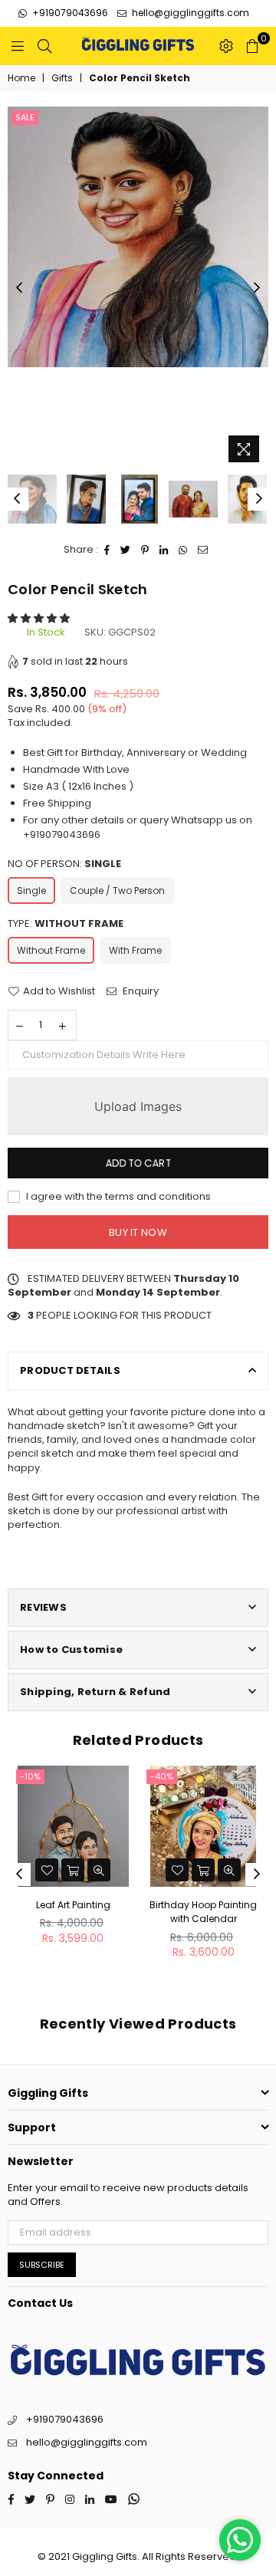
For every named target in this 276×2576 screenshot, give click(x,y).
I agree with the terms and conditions (117, 1197)
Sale (25, 117)
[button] (40, 618)
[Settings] (226, 46)
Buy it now (138, 1232)
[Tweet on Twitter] (126, 550)
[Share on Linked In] (164, 550)
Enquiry (140, 991)
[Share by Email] (203, 550)
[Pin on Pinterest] (145, 550)
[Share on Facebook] (107, 550)
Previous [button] (19, 288)
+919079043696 (69, 13)
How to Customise (71, 1649)
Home (21, 78)
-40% (162, 1776)
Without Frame (51, 950)
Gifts (62, 78)
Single (31, 890)
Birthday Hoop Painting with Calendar (203, 1912)
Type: (66, 924)
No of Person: (64, 864)
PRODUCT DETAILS (70, 1370)
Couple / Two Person (117, 890)
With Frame (135, 950)
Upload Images (138, 1106)
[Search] (44, 46)
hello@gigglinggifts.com (189, 13)
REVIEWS (43, 1607)
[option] (138, 237)
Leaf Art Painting (73, 1905)
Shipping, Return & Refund (95, 1692)
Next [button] (257, 288)
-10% (30, 1776)
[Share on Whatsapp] (183, 550)
